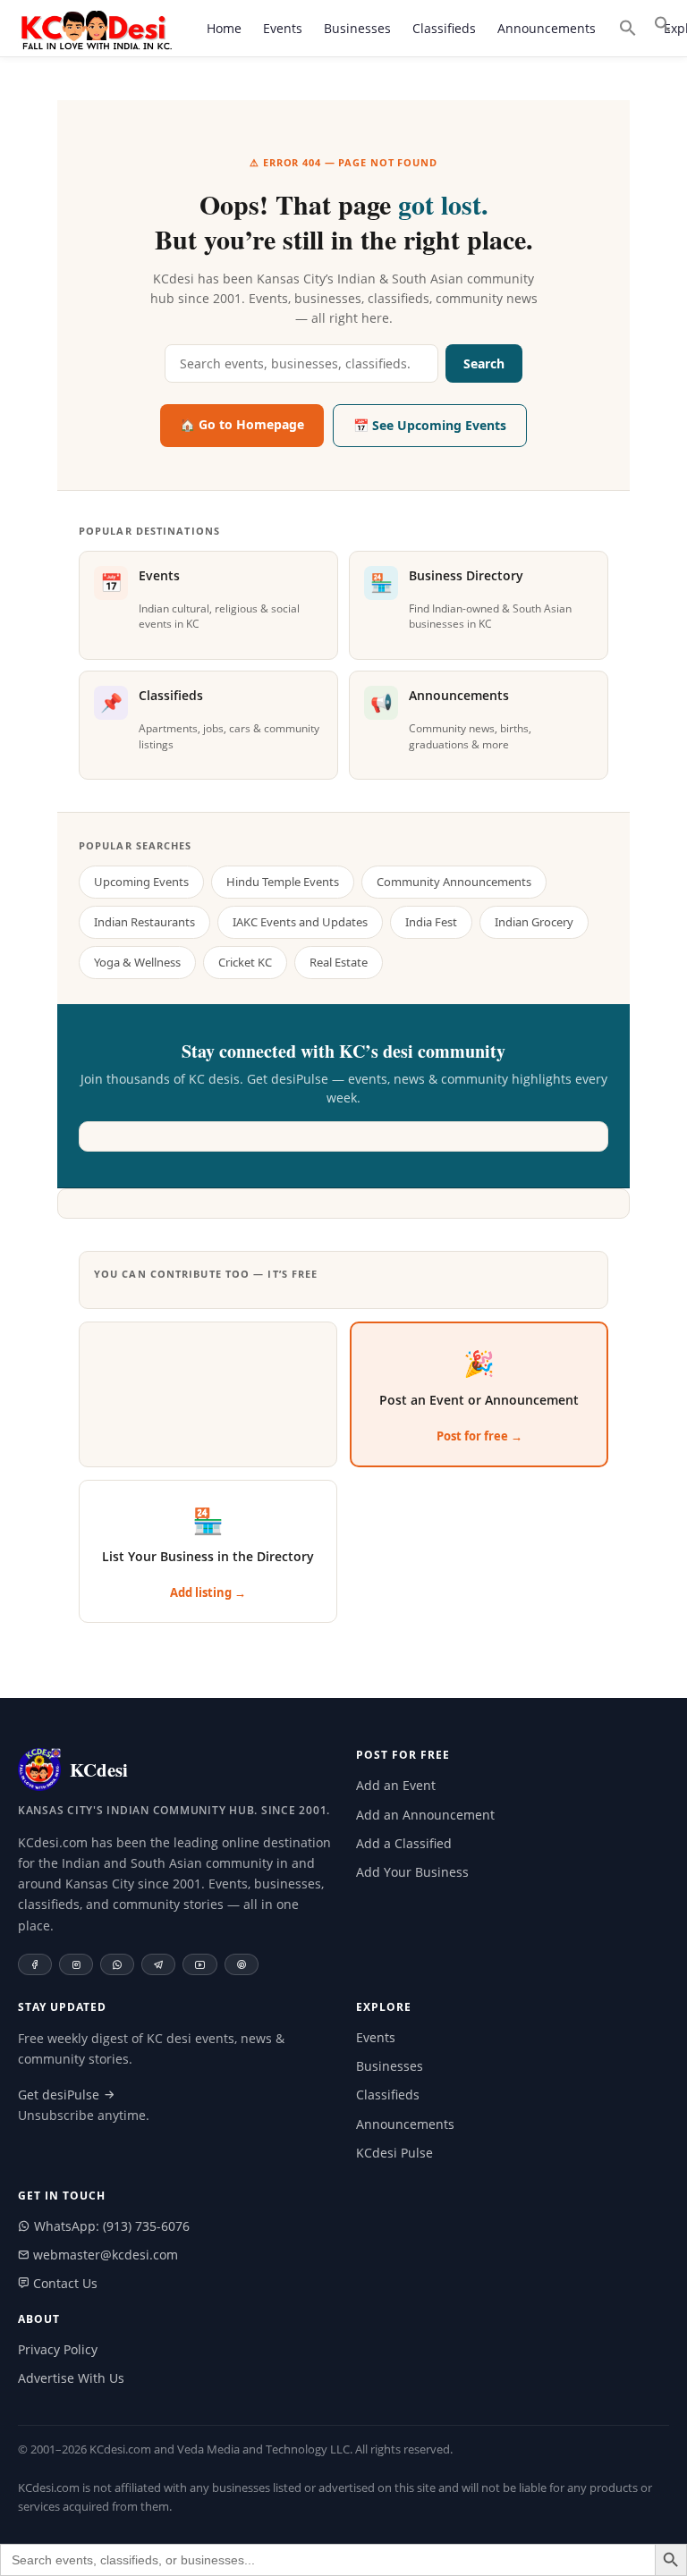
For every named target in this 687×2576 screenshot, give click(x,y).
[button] (663, 24)
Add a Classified (404, 1843)
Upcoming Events (141, 882)
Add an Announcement (425, 1815)
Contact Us (64, 2283)
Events (283, 28)
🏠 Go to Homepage (242, 424)
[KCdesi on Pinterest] (242, 1964)
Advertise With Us (71, 2378)
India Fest (431, 922)
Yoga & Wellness (137, 962)
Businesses (357, 28)
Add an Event (396, 1785)
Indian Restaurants (144, 922)
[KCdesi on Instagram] (76, 1964)
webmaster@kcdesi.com (104, 2255)
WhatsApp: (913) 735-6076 (110, 2226)
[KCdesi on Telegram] (158, 1964)
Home (224, 28)
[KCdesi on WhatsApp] (117, 1964)
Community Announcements (454, 882)
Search (484, 363)
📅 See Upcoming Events (430, 425)
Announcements (547, 28)
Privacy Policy (58, 2349)
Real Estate (339, 962)
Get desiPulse (60, 2095)
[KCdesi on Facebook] (35, 1964)
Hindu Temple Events (283, 882)
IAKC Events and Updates (300, 922)
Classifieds (444, 28)
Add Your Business (412, 1872)
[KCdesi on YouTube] (200, 1964)
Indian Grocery (534, 922)
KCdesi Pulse (394, 2153)
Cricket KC (245, 962)
